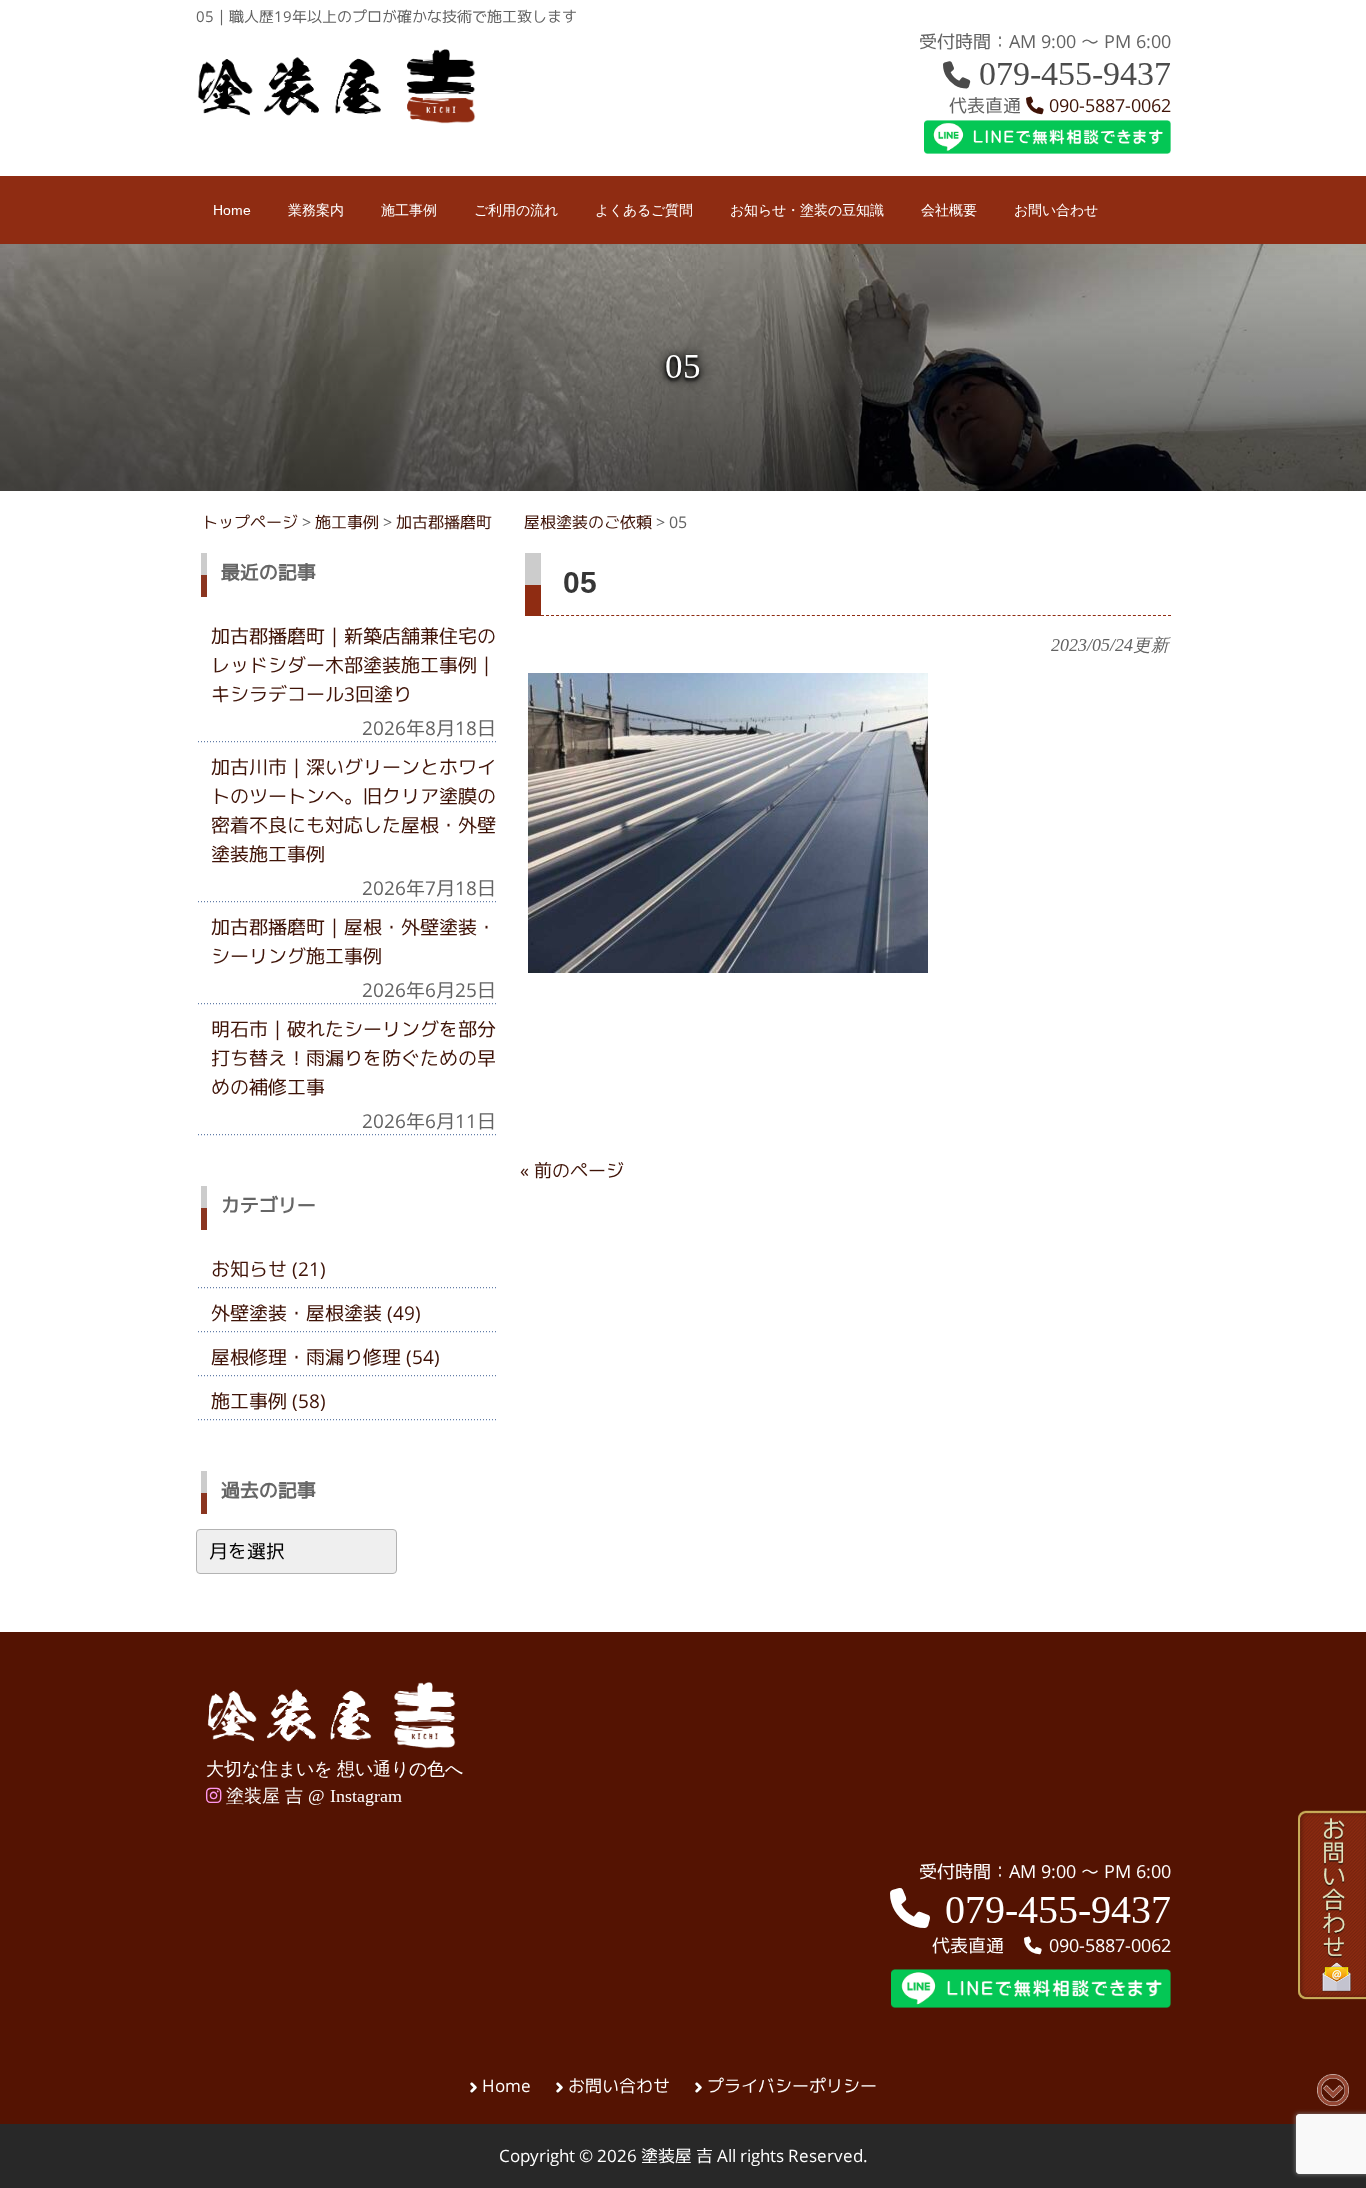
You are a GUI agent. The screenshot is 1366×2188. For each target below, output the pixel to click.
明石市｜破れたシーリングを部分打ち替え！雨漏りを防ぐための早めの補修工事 (353, 1058)
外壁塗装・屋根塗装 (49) (316, 1313)
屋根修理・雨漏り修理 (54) (325, 1357)
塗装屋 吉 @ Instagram (311, 1796)
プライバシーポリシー (792, 2086)
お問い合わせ (619, 2086)
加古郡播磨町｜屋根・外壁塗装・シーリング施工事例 (353, 941)
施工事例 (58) (268, 1401)
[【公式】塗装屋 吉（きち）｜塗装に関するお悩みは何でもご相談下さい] (336, 117)
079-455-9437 (1070, 73)
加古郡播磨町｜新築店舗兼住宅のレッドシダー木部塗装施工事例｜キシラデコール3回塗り (353, 665)
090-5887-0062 (1107, 105)
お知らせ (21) (268, 1269)
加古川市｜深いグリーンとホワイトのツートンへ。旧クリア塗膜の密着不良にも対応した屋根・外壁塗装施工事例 (353, 810)
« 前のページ (572, 1170)
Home (506, 2086)
